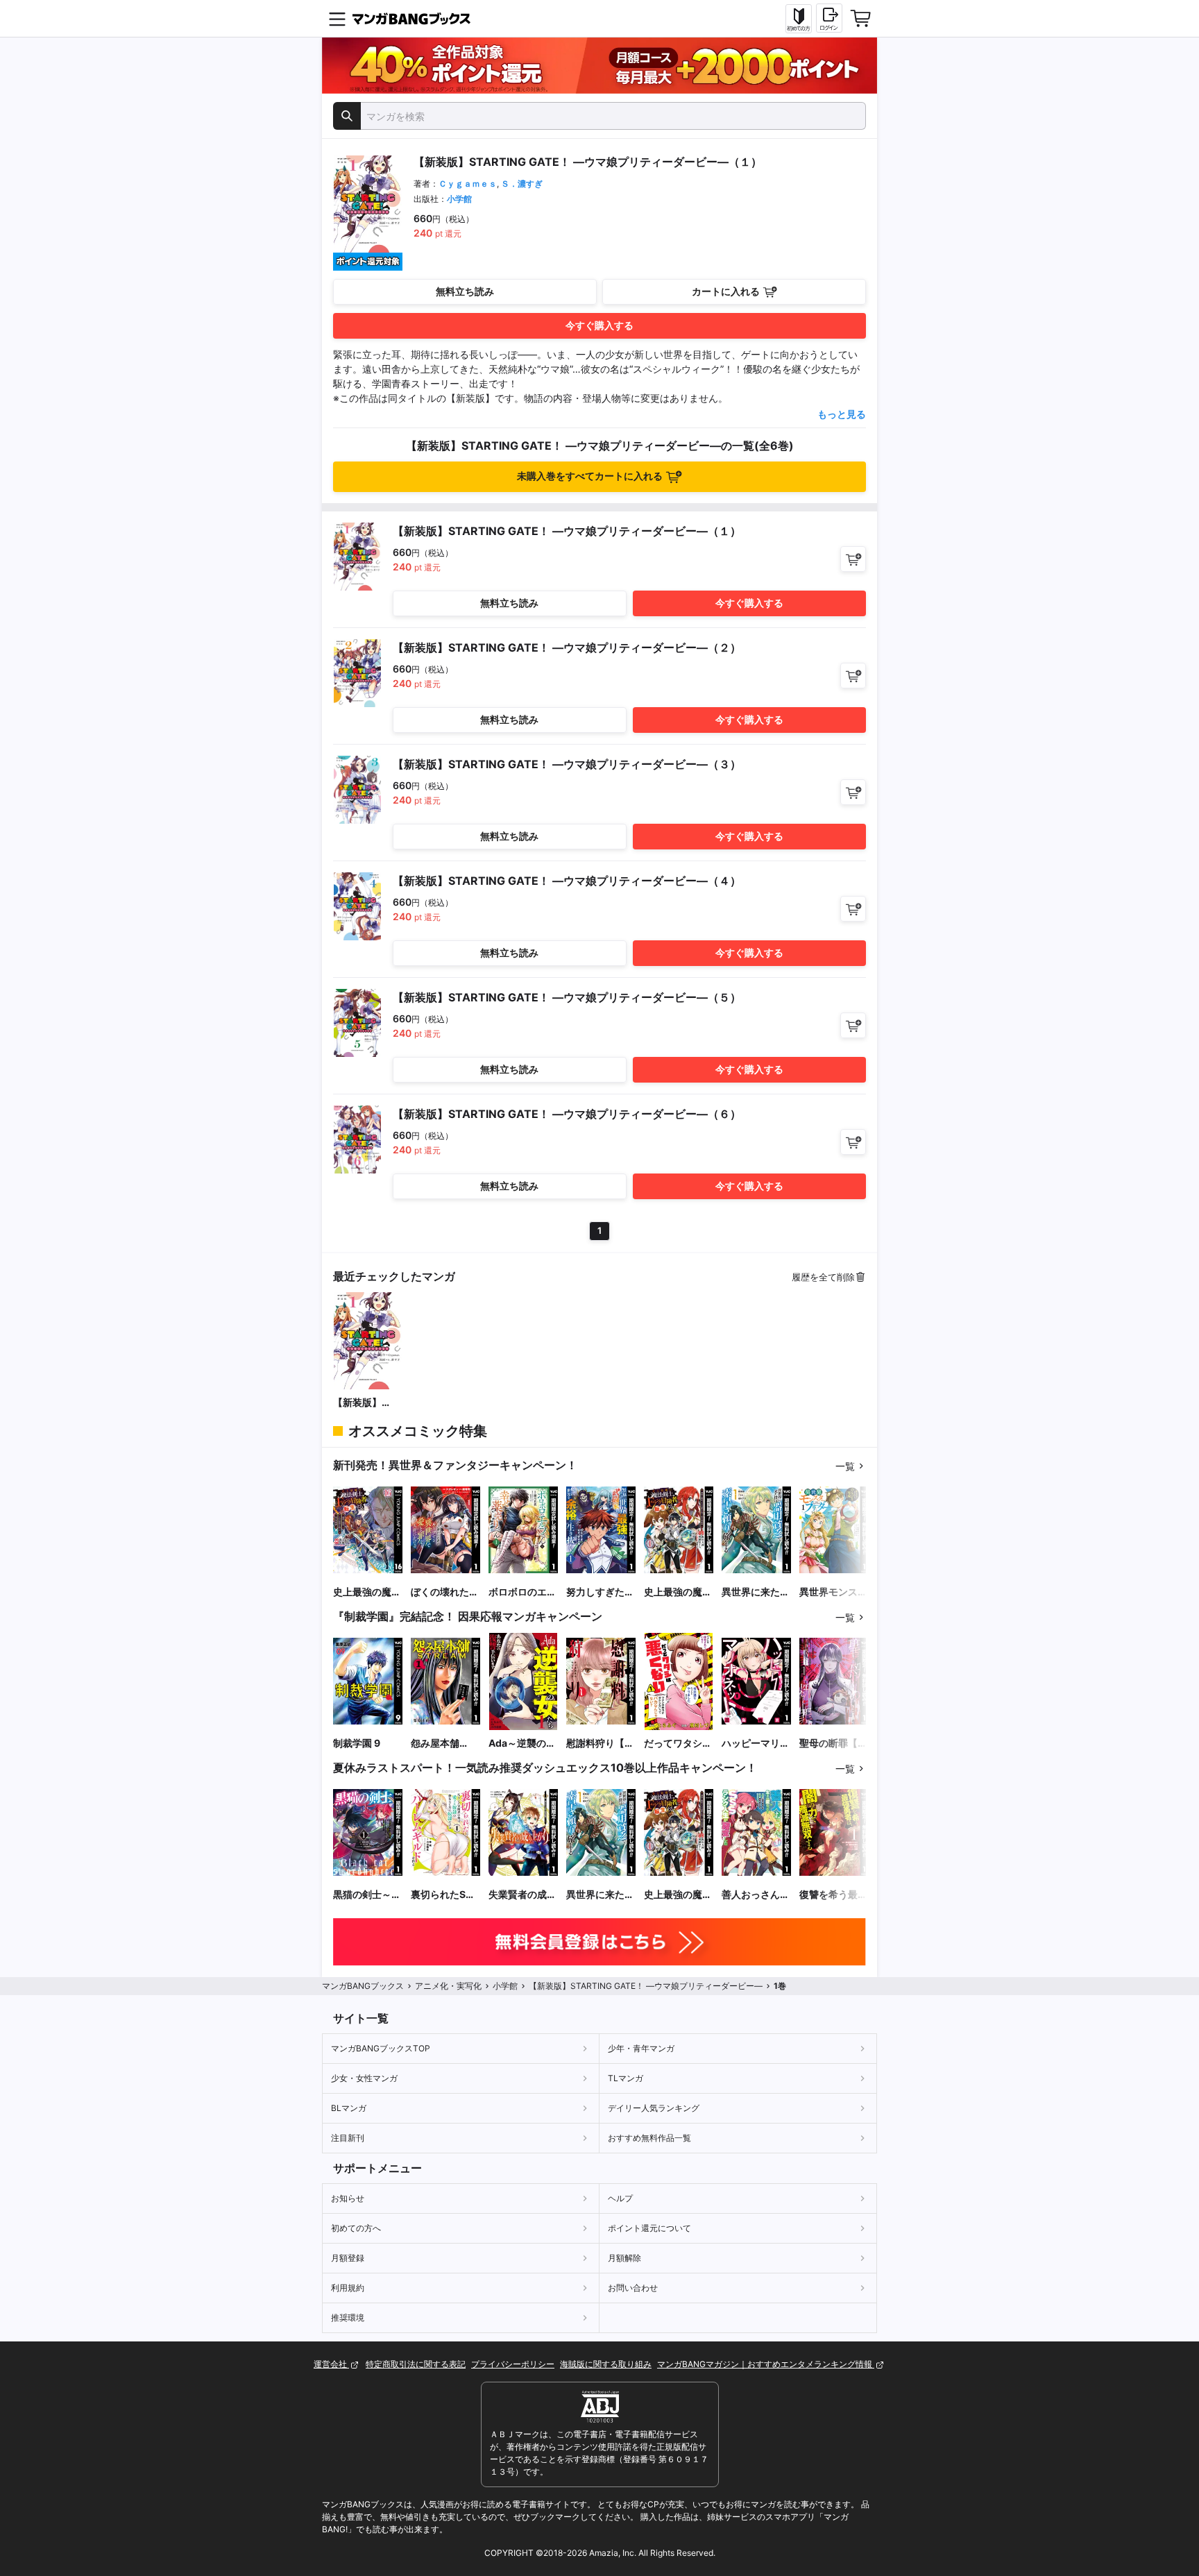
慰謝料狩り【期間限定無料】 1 (600, 1744)
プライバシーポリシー (513, 2364)
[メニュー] (337, 19)
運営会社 (331, 2364)
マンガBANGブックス (363, 1986)
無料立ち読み (465, 291)
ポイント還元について (649, 2228)
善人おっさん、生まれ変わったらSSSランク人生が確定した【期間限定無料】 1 (756, 1895)
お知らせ (348, 2198)
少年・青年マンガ (641, 2048)
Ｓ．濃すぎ (522, 184)
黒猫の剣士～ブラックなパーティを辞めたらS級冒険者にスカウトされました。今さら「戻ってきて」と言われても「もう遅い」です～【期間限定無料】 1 (367, 1895)
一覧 (845, 1466)
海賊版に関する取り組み (606, 2364)
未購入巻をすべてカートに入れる (590, 476)
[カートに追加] (853, 559)
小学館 (459, 199)
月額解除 (624, 2258)
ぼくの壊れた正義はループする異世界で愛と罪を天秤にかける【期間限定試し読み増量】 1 (445, 1592)
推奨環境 (348, 2317)
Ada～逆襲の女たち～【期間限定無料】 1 (522, 1744)
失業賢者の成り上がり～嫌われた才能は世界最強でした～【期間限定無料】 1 (522, 1895)
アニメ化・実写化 (448, 1986)
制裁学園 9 (357, 1743)
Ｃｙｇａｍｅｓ (468, 184)
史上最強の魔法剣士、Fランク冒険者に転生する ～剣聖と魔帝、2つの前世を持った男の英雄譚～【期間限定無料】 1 (678, 1592)
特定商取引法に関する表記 (416, 2364)
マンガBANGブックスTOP (381, 2048)
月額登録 (348, 2258)
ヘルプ (620, 2198)
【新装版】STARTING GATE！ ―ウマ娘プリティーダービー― (367, 1403)
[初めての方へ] (799, 19)
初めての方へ (356, 2228)
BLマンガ (349, 2108)
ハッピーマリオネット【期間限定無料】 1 (756, 1744)
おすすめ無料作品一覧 (649, 2138)
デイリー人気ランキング (654, 2108)
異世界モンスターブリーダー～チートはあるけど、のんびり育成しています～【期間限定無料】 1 (833, 1592)
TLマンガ (626, 2078)
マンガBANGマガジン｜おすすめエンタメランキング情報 (766, 2364)
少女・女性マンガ (364, 2078)
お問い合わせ (633, 2288)
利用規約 (348, 2288)
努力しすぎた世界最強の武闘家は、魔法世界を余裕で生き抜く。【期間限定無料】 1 (600, 1592)
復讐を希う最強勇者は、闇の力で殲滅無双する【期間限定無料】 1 (833, 1895)
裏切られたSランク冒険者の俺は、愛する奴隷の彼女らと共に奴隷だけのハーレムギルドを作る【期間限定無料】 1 (445, 1895)
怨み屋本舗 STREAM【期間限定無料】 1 (443, 1744)
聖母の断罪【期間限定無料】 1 (833, 1744)
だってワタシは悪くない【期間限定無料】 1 (678, 1744)
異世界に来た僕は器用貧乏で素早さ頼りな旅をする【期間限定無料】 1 (756, 1592)
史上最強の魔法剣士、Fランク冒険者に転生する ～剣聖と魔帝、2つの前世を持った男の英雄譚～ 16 (367, 1592)
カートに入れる (726, 291)
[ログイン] (829, 18)
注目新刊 (348, 2138)
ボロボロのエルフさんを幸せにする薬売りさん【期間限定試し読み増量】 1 (522, 1592)
